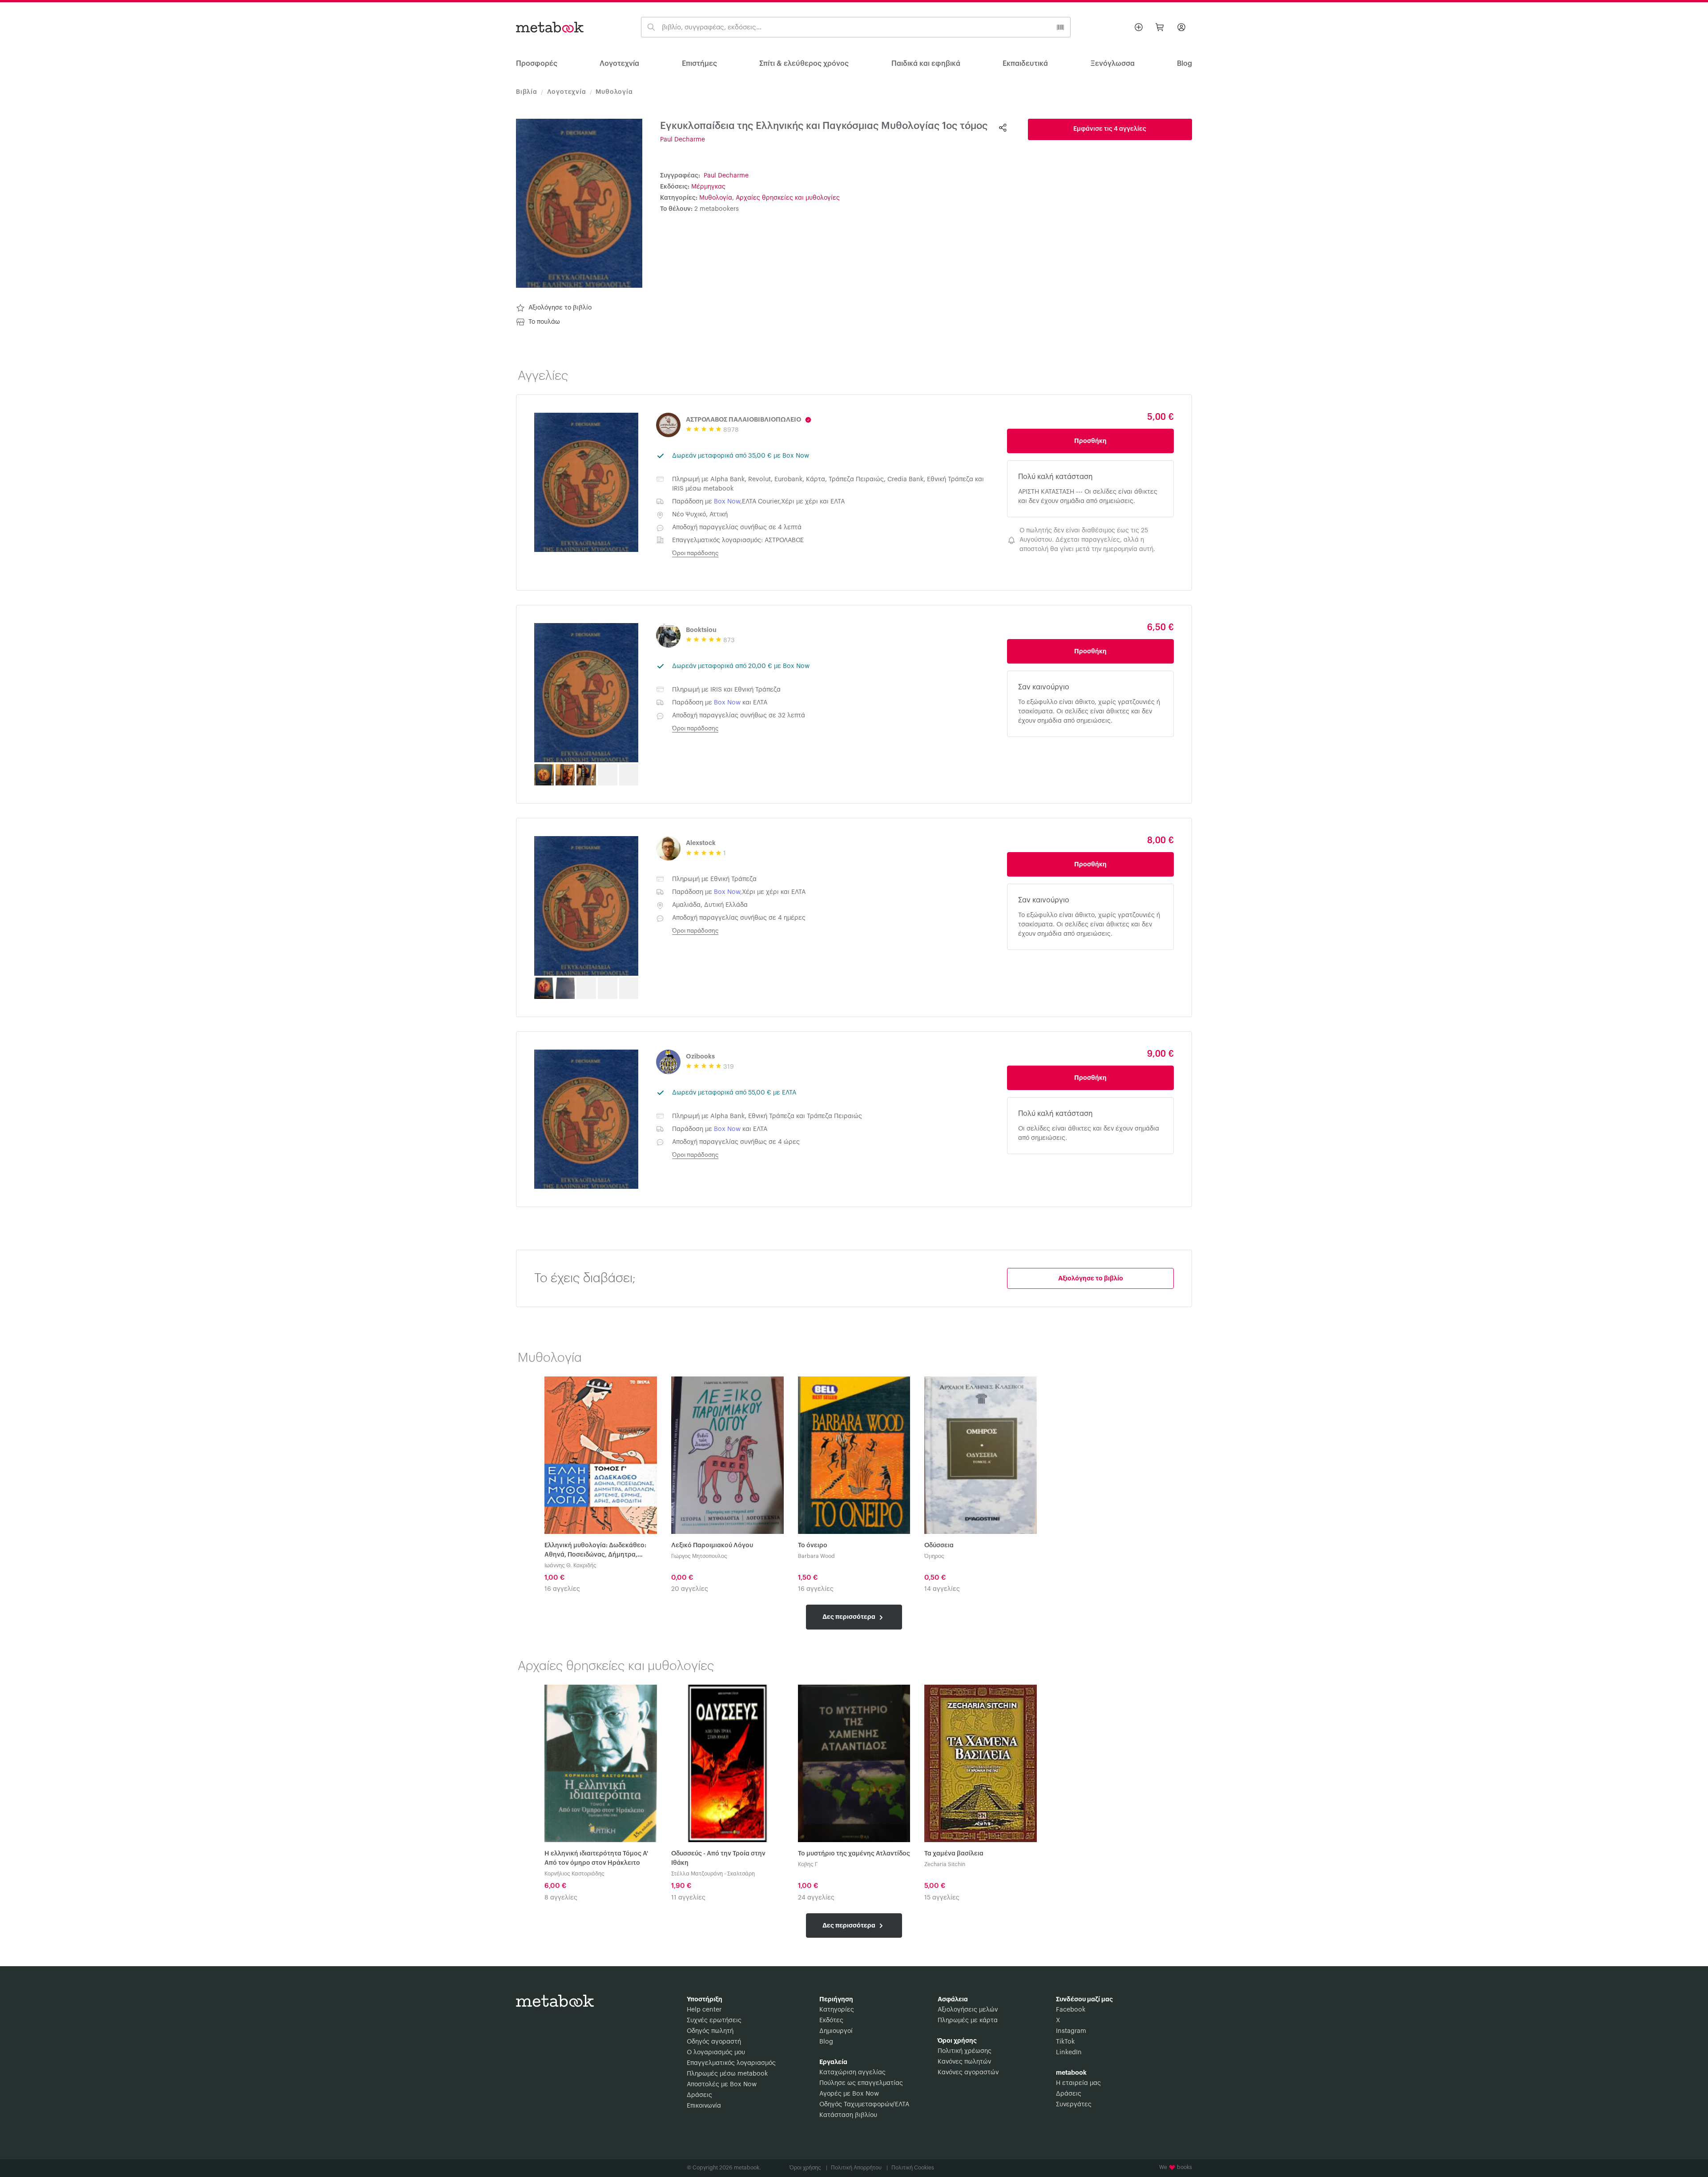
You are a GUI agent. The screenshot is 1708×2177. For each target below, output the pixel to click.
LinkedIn (1069, 2052)
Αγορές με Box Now (849, 2094)
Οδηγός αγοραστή (714, 2042)
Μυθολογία (614, 92)
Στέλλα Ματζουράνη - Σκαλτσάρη (713, 1874)
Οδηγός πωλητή (710, 2031)
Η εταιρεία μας (1078, 2083)
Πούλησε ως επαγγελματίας (861, 2083)
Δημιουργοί (836, 2031)
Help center (704, 2010)
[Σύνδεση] (1181, 27)
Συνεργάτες (1074, 2105)
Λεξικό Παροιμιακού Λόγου (712, 1545)
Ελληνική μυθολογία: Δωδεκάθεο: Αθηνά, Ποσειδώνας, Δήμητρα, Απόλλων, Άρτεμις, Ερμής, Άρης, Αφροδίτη (595, 1551)
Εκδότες (831, 2020)
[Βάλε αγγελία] (1139, 27)
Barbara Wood (816, 1556)
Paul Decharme (683, 140)
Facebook (1071, 2010)
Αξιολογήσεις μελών (968, 2010)
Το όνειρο (813, 1545)
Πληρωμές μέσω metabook (727, 2074)
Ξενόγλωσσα (1113, 64)
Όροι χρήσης (808, 2168)
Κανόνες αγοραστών (968, 2072)
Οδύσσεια (939, 1545)
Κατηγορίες (837, 2010)
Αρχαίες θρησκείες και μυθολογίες (788, 198)
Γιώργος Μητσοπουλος (699, 1556)
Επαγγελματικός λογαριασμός (731, 2063)
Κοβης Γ (808, 1864)
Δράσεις (699, 2095)
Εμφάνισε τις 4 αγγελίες (1110, 129)
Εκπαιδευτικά (1025, 64)
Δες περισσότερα (850, 1617)
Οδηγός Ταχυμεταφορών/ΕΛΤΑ (864, 2105)
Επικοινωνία (704, 2106)
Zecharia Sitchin (945, 1864)
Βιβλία (527, 92)
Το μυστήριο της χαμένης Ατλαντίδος (854, 1854)
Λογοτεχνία (619, 64)
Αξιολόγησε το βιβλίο (560, 308)
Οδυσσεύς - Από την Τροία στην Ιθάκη (718, 1858)
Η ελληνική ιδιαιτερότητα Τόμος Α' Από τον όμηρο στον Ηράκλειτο (596, 1858)
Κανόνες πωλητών (964, 2062)
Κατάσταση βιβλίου (848, 2115)
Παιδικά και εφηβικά (926, 64)
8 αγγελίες (561, 1898)
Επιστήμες (699, 64)
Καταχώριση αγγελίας (852, 2072)
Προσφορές (537, 64)
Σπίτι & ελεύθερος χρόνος (804, 64)
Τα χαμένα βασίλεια (954, 1854)
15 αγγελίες (942, 1898)
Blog (826, 2042)
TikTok (1065, 2042)
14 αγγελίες (942, 1589)
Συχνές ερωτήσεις (714, 2020)
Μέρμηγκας (708, 187)
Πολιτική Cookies (913, 2168)
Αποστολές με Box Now (722, 2084)
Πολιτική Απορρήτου (859, 2168)
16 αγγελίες (562, 1589)
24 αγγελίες (816, 1898)
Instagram (1071, 2031)
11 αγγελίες (688, 1898)
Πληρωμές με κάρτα (968, 2020)
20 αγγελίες (690, 1589)
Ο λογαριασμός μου (716, 2052)
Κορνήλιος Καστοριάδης (574, 1874)
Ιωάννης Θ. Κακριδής (570, 1565)
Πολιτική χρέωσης (965, 2051)
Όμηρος (934, 1556)
